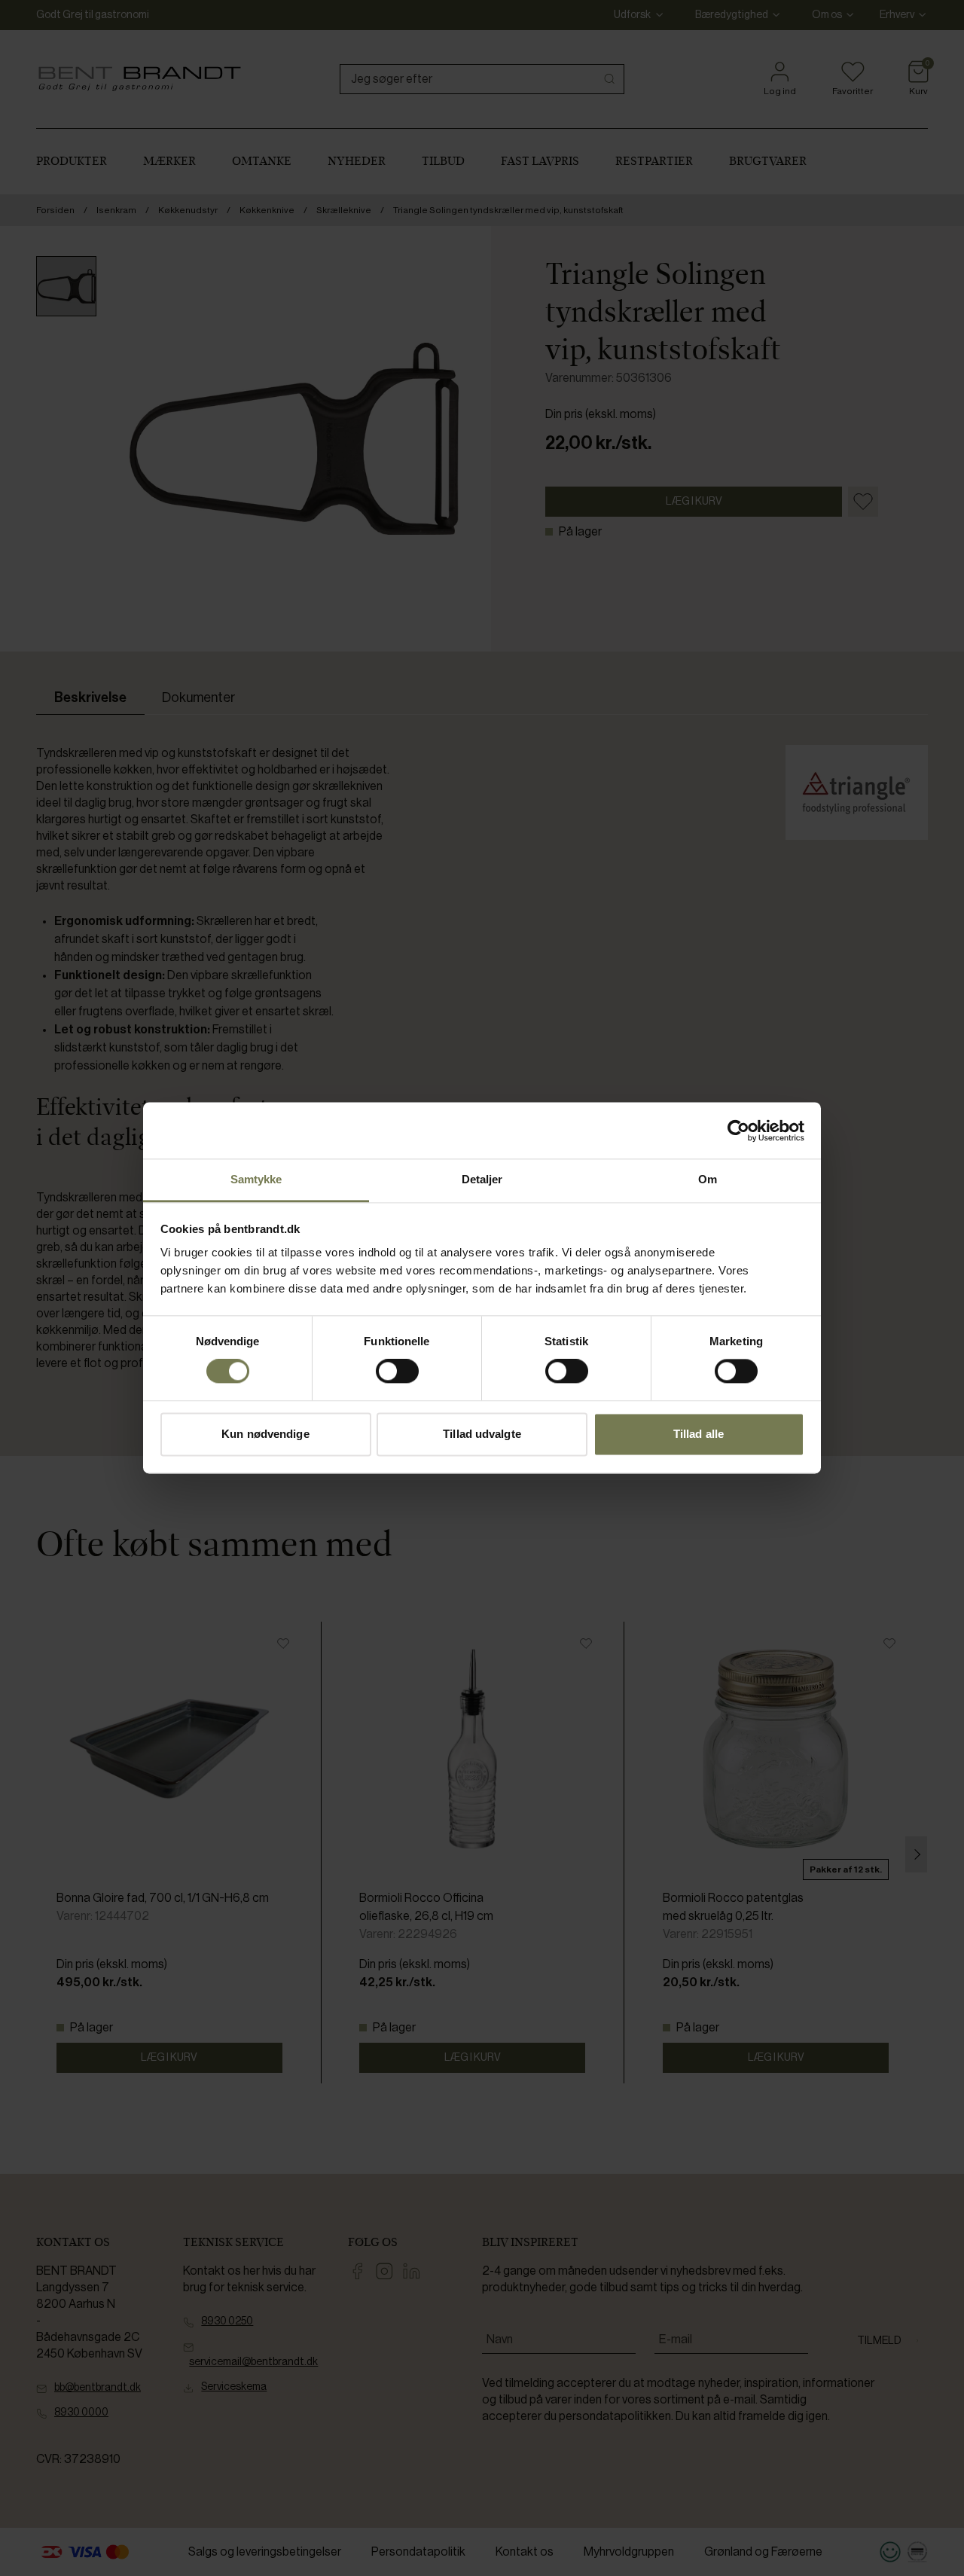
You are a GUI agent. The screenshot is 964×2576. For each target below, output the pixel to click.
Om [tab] (708, 1179)
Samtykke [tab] (256, 1179)
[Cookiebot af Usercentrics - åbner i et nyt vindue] (738, 1131)
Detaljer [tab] (482, 1179)
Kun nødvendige (265, 1434)
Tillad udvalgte (482, 1434)
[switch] (397, 1372)
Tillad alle (699, 1434)
